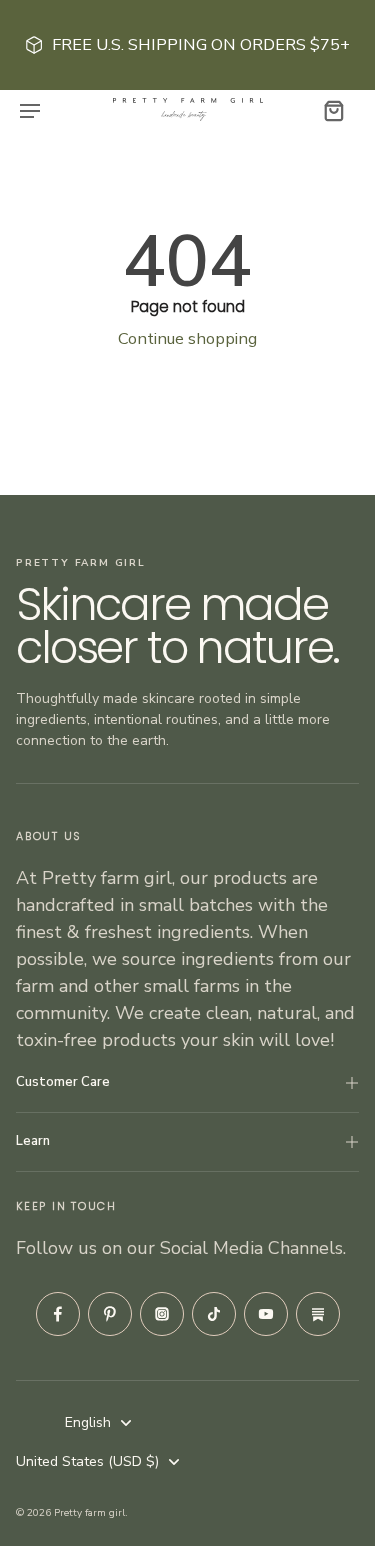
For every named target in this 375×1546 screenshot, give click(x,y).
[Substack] (318, 1314)
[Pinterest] (110, 1314)
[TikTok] (214, 1314)
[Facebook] (58, 1314)
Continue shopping (187, 338)
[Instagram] (162, 1314)
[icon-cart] (333, 110)
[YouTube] (266, 1314)
